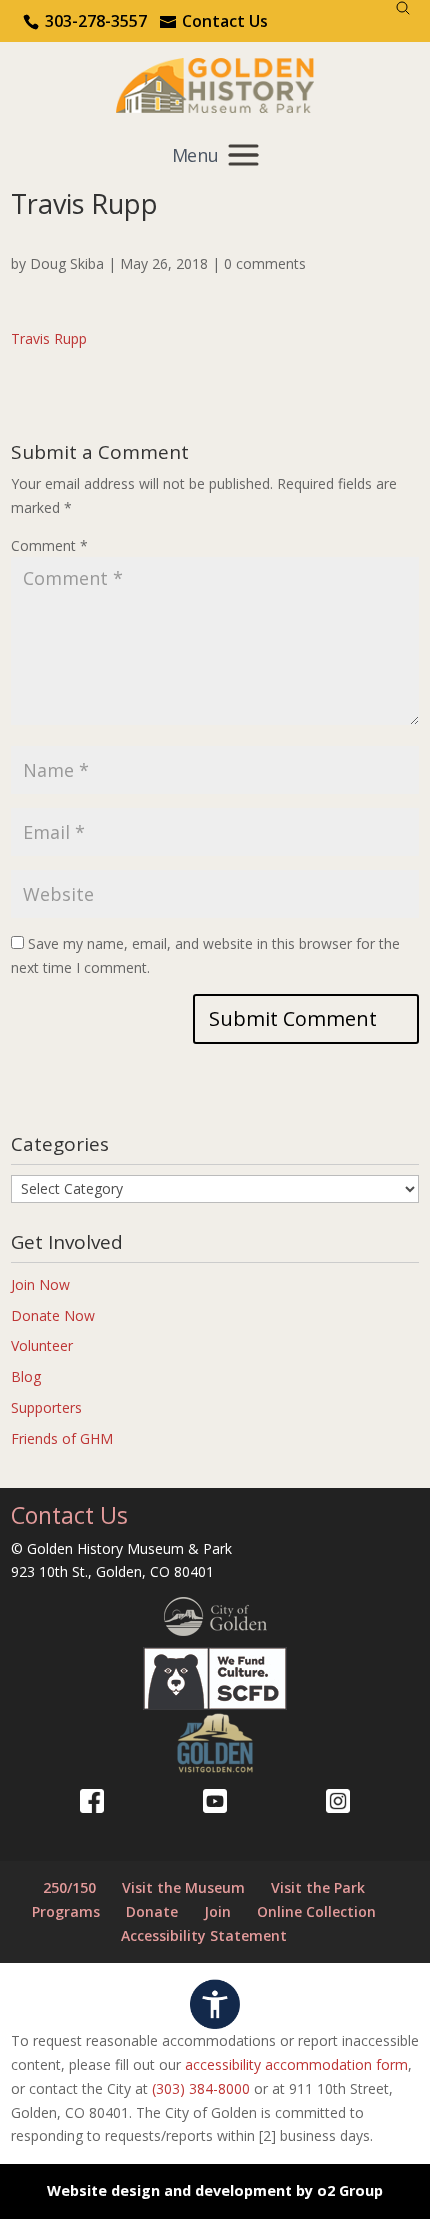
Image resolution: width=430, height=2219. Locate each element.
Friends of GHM (62, 1438)
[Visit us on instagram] (338, 1801)
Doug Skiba (67, 263)
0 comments (265, 263)
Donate (152, 1911)
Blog (26, 1376)
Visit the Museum (183, 1887)
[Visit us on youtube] (215, 1801)
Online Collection (316, 1911)
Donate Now (53, 1315)
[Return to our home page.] (215, 83)
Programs (66, 1911)
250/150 (69, 1887)
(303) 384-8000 (201, 2088)
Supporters (46, 1407)
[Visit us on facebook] (92, 1801)
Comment (49, 545)
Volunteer (42, 1345)
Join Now (40, 1284)
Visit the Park (318, 1887)
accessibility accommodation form (296, 2064)
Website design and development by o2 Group (215, 2190)
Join (217, 1911)
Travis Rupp (49, 338)
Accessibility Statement (204, 1935)
